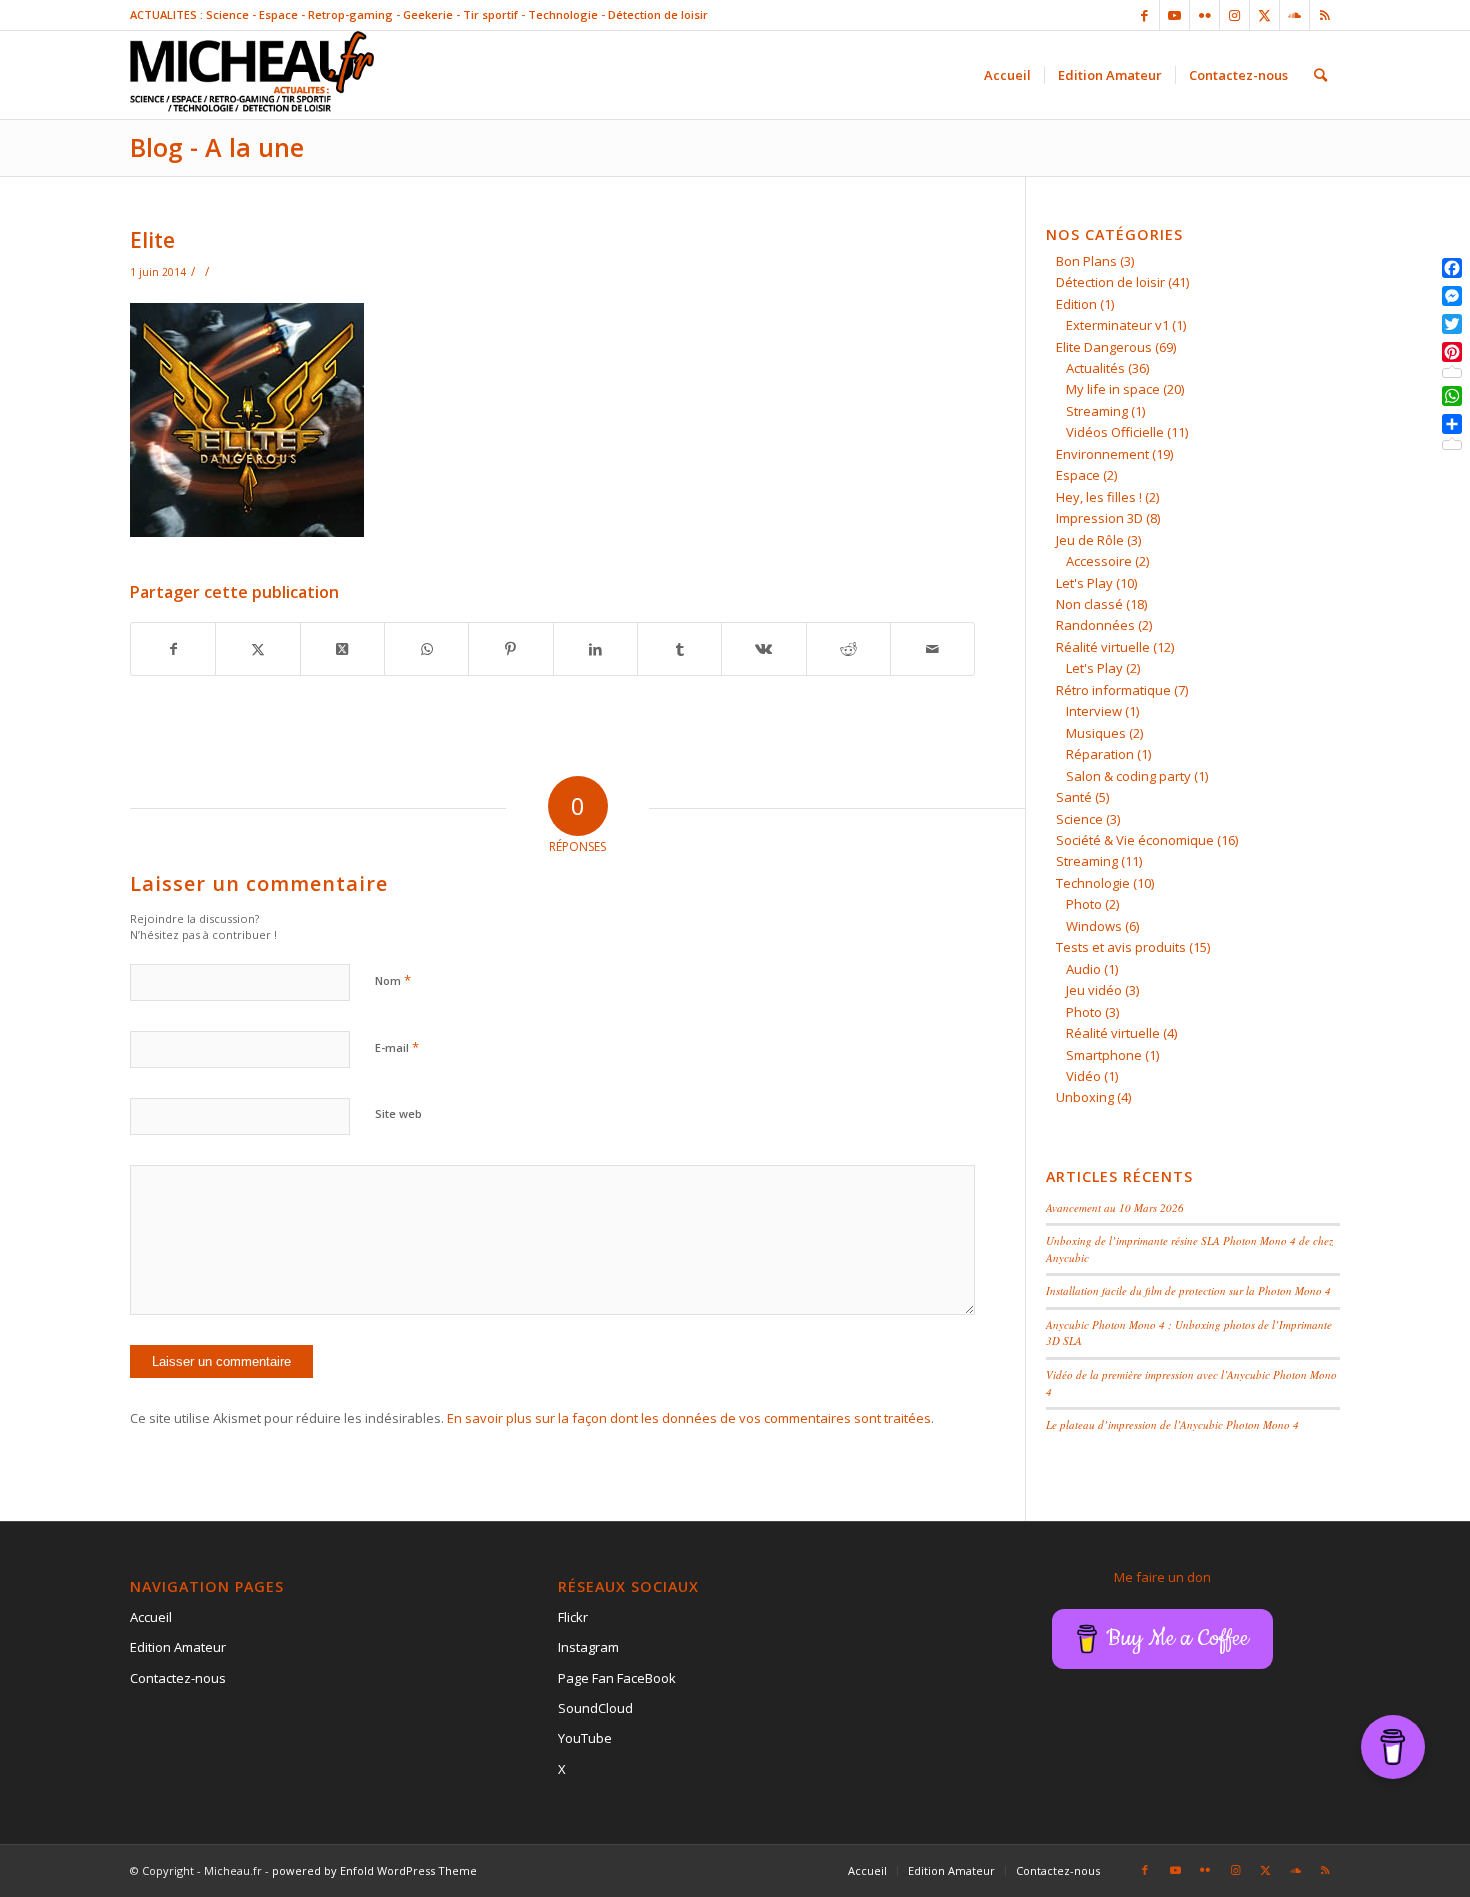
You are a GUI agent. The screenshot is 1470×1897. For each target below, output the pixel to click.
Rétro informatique (1113, 690)
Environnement (1102, 454)
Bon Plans (1086, 261)
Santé (1074, 797)
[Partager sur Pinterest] (510, 649)
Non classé (1089, 604)
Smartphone (1104, 1055)
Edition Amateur (178, 1647)
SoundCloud (595, 1708)
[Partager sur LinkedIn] (595, 649)
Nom (393, 980)
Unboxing (1085, 1097)
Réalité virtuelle (1103, 647)
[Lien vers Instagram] (1234, 15)
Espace (1078, 475)
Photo (1084, 904)
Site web (398, 1113)
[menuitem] (1007, 75)
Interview (1094, 711)
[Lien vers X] (1264, 15)
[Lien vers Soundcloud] (1294, 15)
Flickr (573, 1617)
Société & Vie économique (1135, 840)
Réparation (1100, 754)
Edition (1076, 304)
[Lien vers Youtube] (1174, 15)
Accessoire (1099, 561)
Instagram (588, 1647)
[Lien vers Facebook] (1144, 15)
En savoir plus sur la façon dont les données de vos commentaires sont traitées (689, 1418)
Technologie (1093, 883)
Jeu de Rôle (1090, 540)
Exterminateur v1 (1117, 325)
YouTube (585, 1738)
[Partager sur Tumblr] (679, 649)
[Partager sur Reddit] (848, 649)
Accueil (151, 1617)
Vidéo (1083, 1076)
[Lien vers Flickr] (1204, 15)
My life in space (1113, 389)
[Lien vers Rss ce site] (1325, 15)
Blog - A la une (217, 147)
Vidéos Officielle (1115, 432)
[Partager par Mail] (932, 649)
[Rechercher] (1320, 75)
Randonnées (1095, 625)
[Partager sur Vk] (763, 649)
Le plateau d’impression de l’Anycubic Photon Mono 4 (1172, 1424)
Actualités (1095, 368)
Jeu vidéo (1094, 990)
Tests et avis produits (1121, 947)
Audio (1083, 969)
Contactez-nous (178, 1678)
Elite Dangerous (1104, 347)
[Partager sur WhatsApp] (426, 649)
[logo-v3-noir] (252, 75)
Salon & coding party (1128, 776)
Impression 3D (1099, 518)
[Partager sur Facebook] (173, 649)
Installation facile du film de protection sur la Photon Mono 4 (1188, 1290)
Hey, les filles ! (1099, 497)
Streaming (1097, 411)
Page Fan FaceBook (617, 1678)
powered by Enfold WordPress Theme (374, 1870)
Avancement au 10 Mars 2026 (1115, 1207)
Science (1079, 819)
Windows (1094, 926)
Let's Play (1084, 583)
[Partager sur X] (257, 649)
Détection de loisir (1110, 282)
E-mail (397, 1047)
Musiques (1096, 733)
